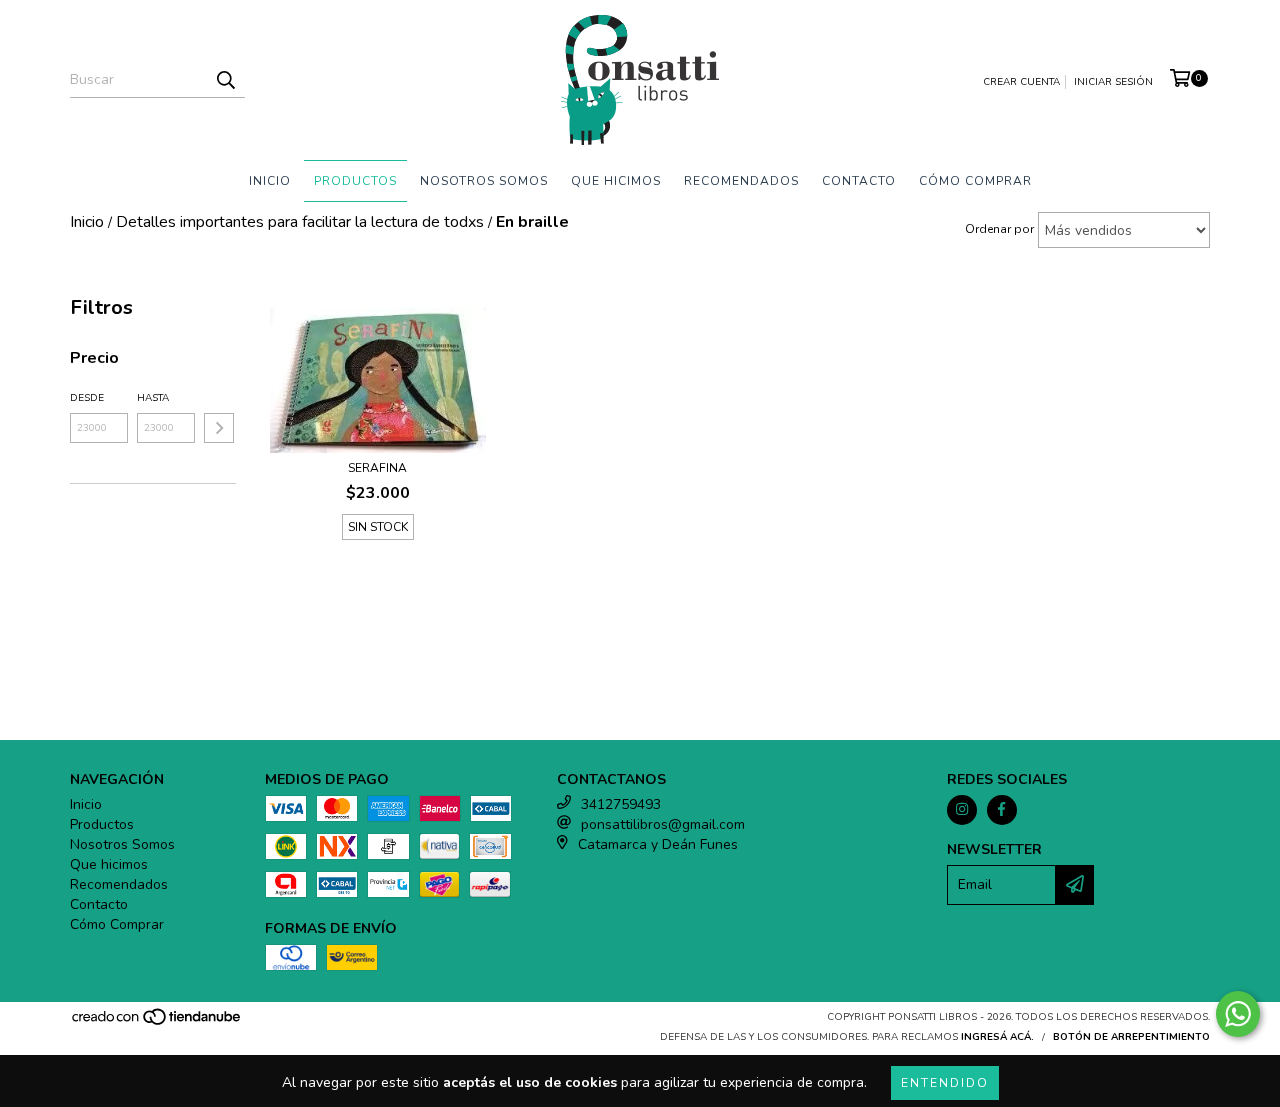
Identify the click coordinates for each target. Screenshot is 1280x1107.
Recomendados (741, 181)
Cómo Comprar (975, 181)
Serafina (377, 468)
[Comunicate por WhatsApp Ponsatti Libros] (1238, 1014)
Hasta (153, 398)
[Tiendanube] (157, 1023)
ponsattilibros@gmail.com (663, 824)
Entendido (945, 1083)
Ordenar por (999, 229)
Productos (355, 181)
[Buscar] (225, 80)
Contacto (859, 181)
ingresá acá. (997, 1037)
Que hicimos (616, 181)
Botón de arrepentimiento (1131, 1037)
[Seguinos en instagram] (962, 810)
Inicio (270, 181)
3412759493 (621, 804)
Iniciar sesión (1113, 82)
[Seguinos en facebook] (1002, 810)
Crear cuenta (1021, 82)
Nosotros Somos (484, 181)
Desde (87, 398)
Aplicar (219, 428)
